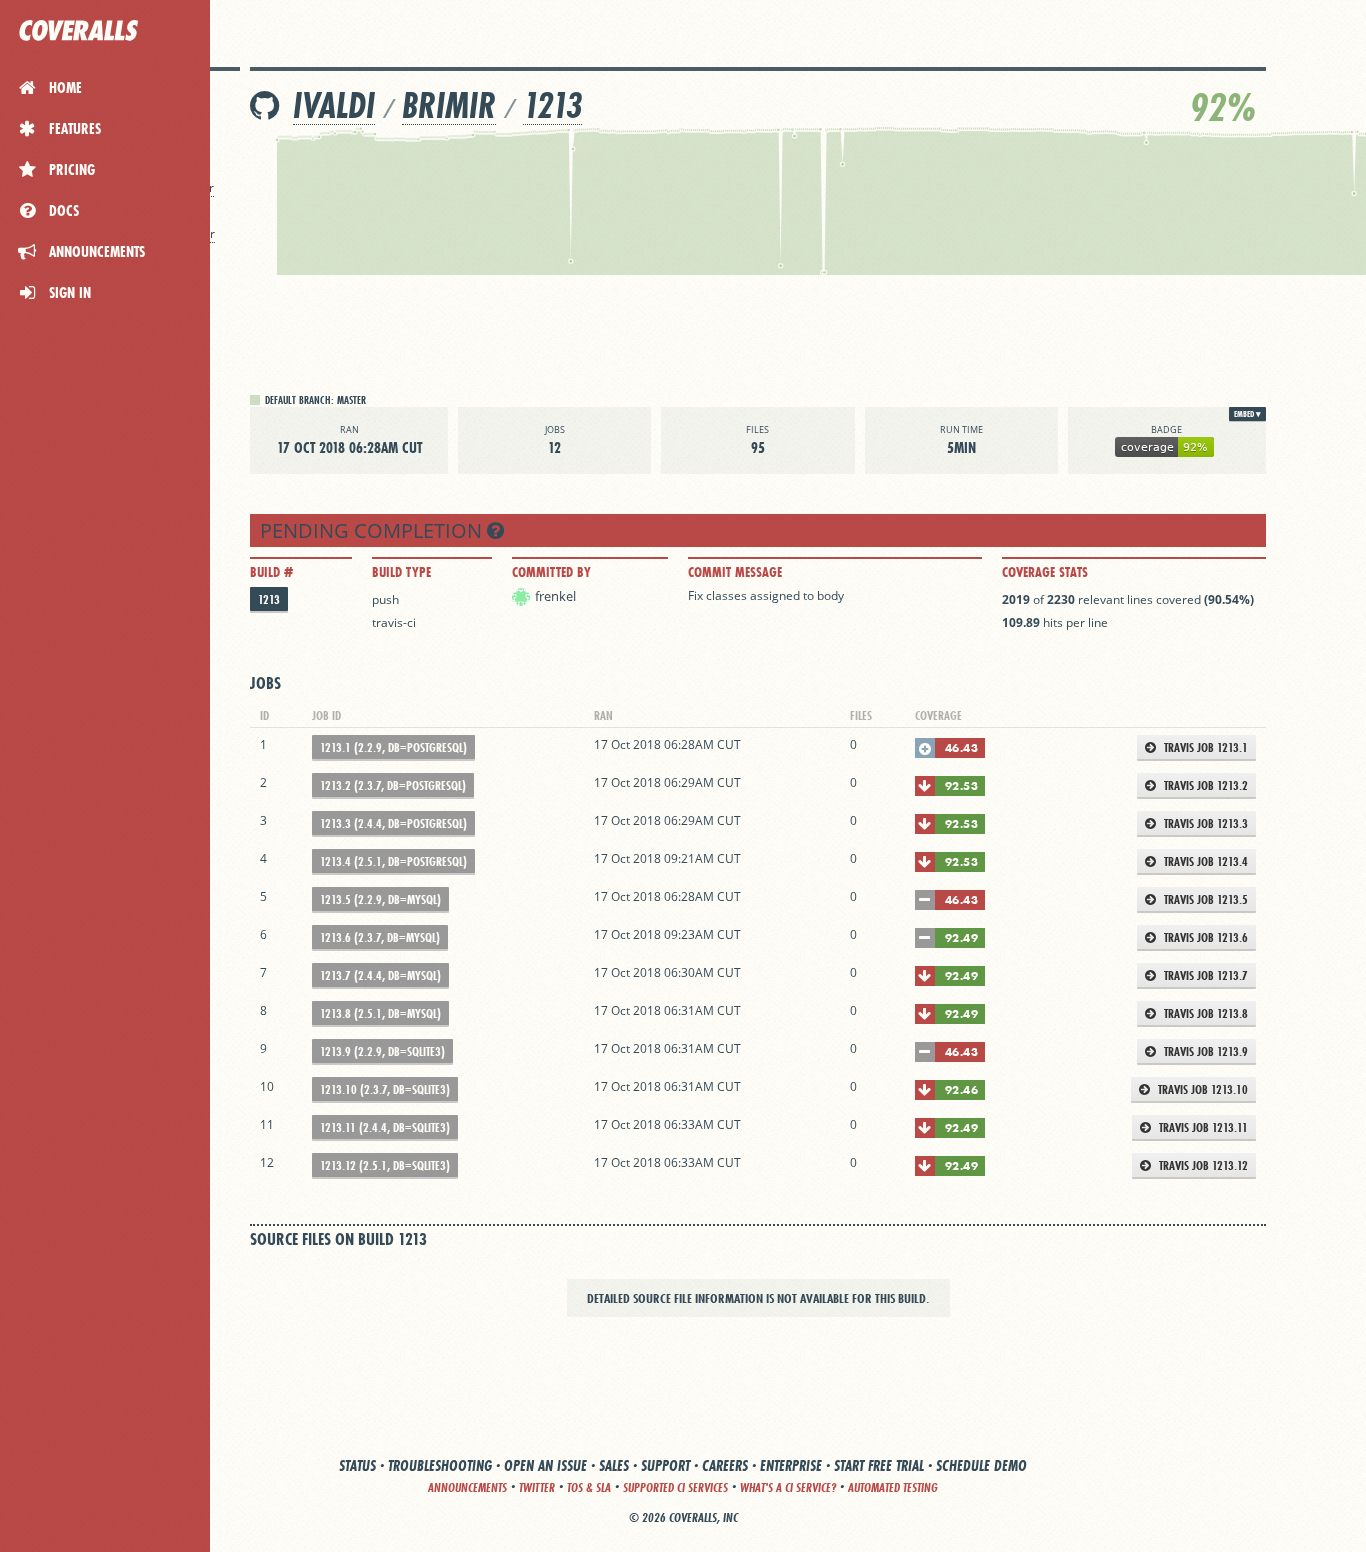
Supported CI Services (675, 1487)
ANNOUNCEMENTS (467, 1487)
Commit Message (735, 572)
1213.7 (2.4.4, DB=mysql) (380, 975)
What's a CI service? (788, 1487)
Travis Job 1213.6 (1204, 937)
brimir (449, 105)
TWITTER (537, 1487)
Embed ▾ (1247, 414)
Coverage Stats (1045, 572)
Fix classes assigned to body (766, 595)
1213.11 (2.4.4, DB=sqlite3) (385, 1127)
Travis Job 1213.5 (1204, 899)
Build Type (401, 572)
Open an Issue (545, 1465)
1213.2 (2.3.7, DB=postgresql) (393, 785)
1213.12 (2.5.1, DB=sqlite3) (385, 1165)
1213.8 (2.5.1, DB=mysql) (380, 1013)
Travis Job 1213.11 (1202, 1127)
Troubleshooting (440, 1465)
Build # (271, 572)
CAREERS (725, 1465)
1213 (552, 105)
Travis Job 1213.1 (1204, 747)
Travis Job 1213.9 (1204, 1051)
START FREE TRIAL (879, 1465)
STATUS (357, 1465)
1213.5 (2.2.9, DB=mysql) (380, 899)
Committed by (551, 572)
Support (665, 1465)
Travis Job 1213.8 (1204, 1013)
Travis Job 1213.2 (1204, 785)
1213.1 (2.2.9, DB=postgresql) (393, 747)
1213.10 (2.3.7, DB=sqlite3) (385, 1089)
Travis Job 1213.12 (1202, 1165)
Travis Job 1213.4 (1204, 861)
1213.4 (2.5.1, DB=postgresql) (393, 861)
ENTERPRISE (791, 1465)
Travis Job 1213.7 (1204, 975)
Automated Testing (893, 1487)
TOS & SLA (589, 1487)
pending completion (373, 530)
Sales (614, 1465)
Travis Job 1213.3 (1204, 823)
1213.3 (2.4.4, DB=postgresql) (393, 823)
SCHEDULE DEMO (981, 1465)
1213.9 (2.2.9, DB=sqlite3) (382, 1051)
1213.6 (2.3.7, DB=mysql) (380, 937)
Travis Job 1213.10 (1201, 1089)
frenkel (555, 596)
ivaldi (334, 105)
